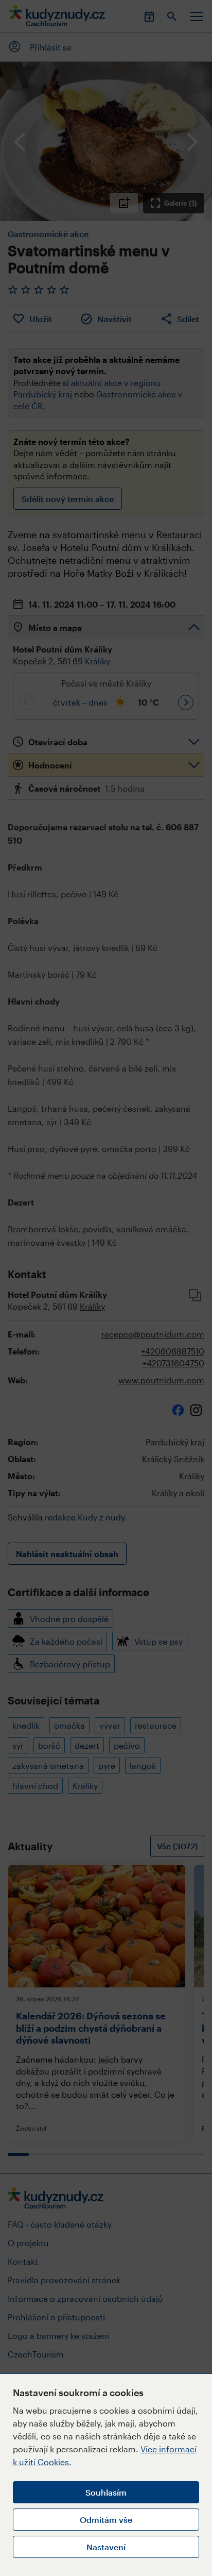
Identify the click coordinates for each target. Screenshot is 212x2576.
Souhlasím (106, 2492)
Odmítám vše (106, 2520)
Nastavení (106, 2547)
